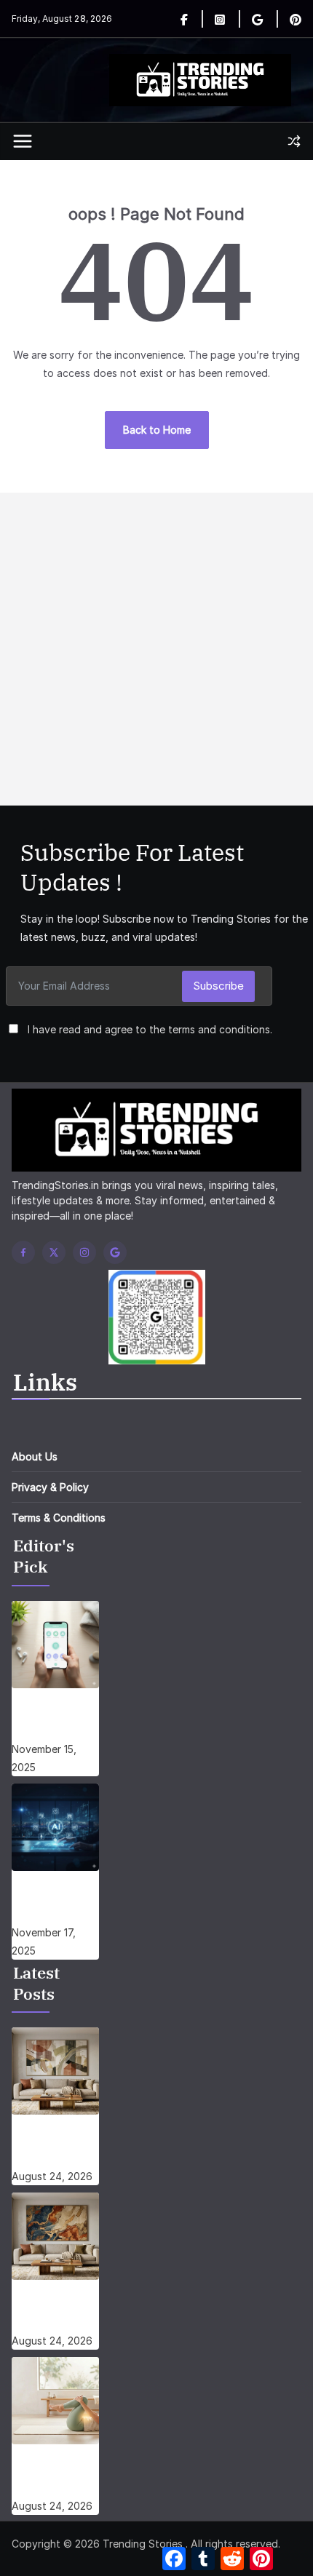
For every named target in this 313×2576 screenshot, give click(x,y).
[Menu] (23, 141)
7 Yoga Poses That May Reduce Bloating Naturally (47, 2476)
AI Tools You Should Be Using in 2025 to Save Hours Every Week (51, 1903)
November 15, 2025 (44, 1758)
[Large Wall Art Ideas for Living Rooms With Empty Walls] (55, 2236)
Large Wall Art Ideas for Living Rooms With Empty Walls (55, 2312)
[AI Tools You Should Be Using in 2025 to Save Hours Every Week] (55, 1827)
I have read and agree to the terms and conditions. (150, 1029)
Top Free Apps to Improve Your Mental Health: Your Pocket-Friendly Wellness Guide (55, 1720)
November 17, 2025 (44, 1941)
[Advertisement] (156, 649)
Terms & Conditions (59, 1518)
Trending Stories (143, 2544)
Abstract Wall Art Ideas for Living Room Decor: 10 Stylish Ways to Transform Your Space (55, 2147)
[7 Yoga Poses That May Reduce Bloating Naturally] (55, 2401)
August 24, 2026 (52, 2176)
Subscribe (218, 986)
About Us (35, 1456)
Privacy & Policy (50, 1487)
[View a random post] (294, 141)
